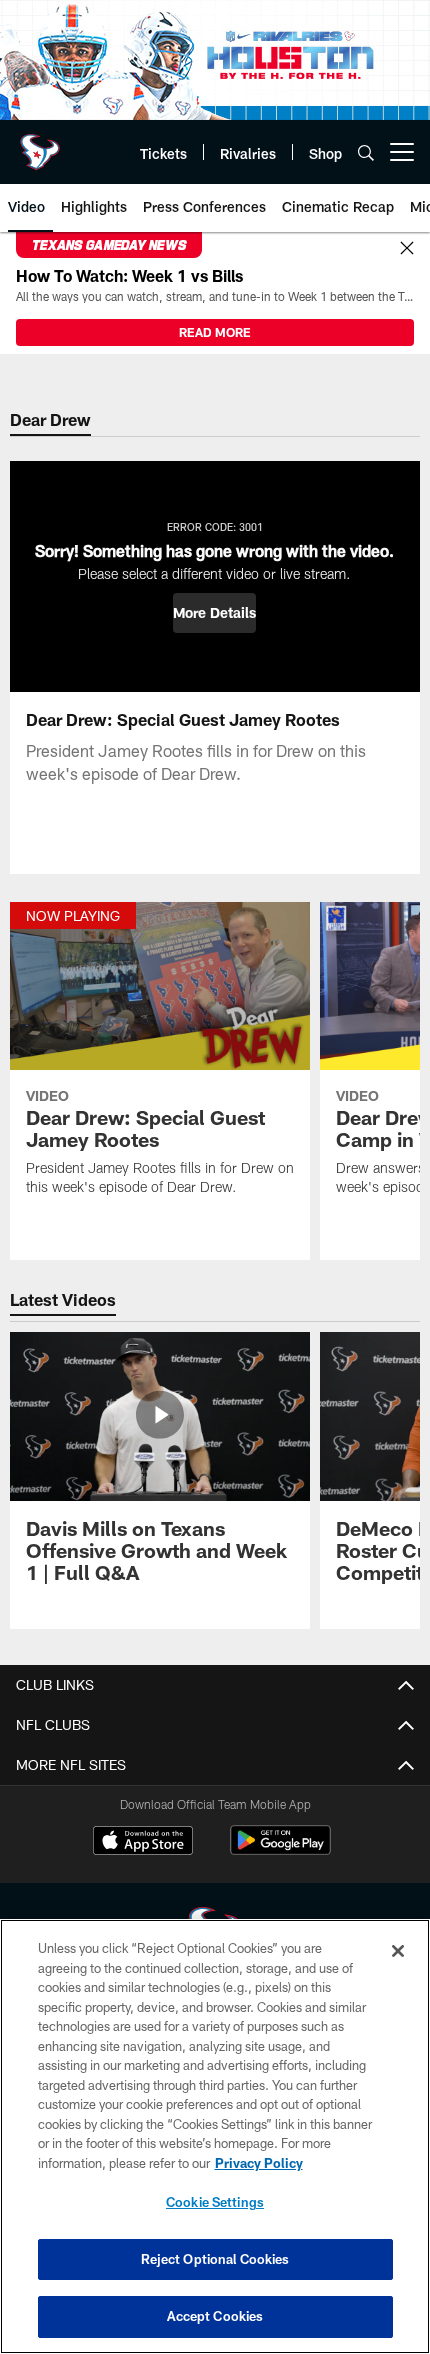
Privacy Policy (259, 2163)
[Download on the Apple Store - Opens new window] (143, 1843)
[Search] (366, 152)
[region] (215, 2136)
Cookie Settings (215, 2202)
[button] (214, 613)
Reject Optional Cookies (215, 2259)
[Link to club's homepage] (40, 144)
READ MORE (215, 332)
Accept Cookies (215, 2316)
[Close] (407, 249)
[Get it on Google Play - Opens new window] (280, 1850)
